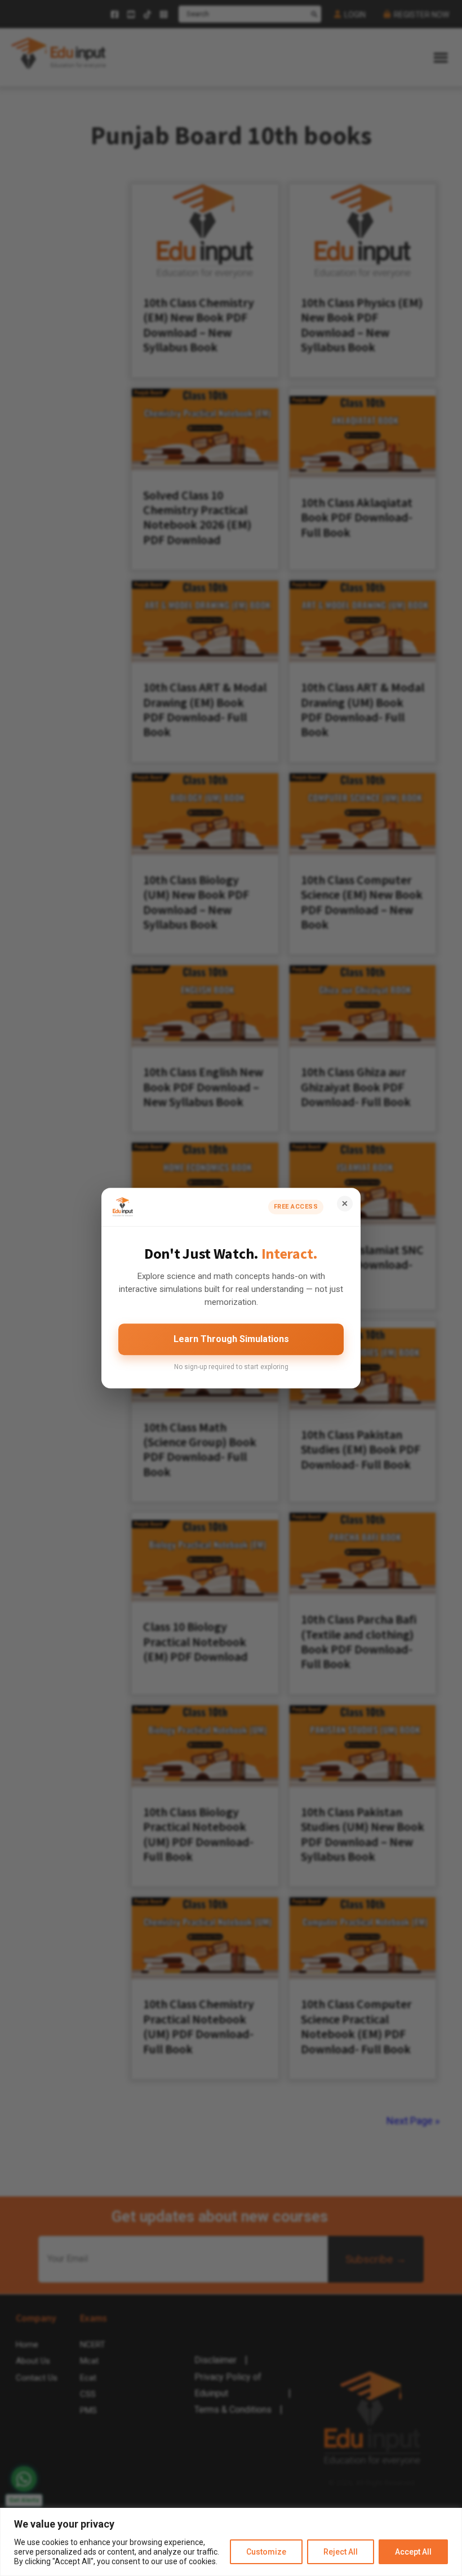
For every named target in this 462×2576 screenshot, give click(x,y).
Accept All (413, 2552)
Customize (266, 2552)
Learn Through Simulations (231, 1339)
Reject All (341, 2552)
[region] (231, 2542)
